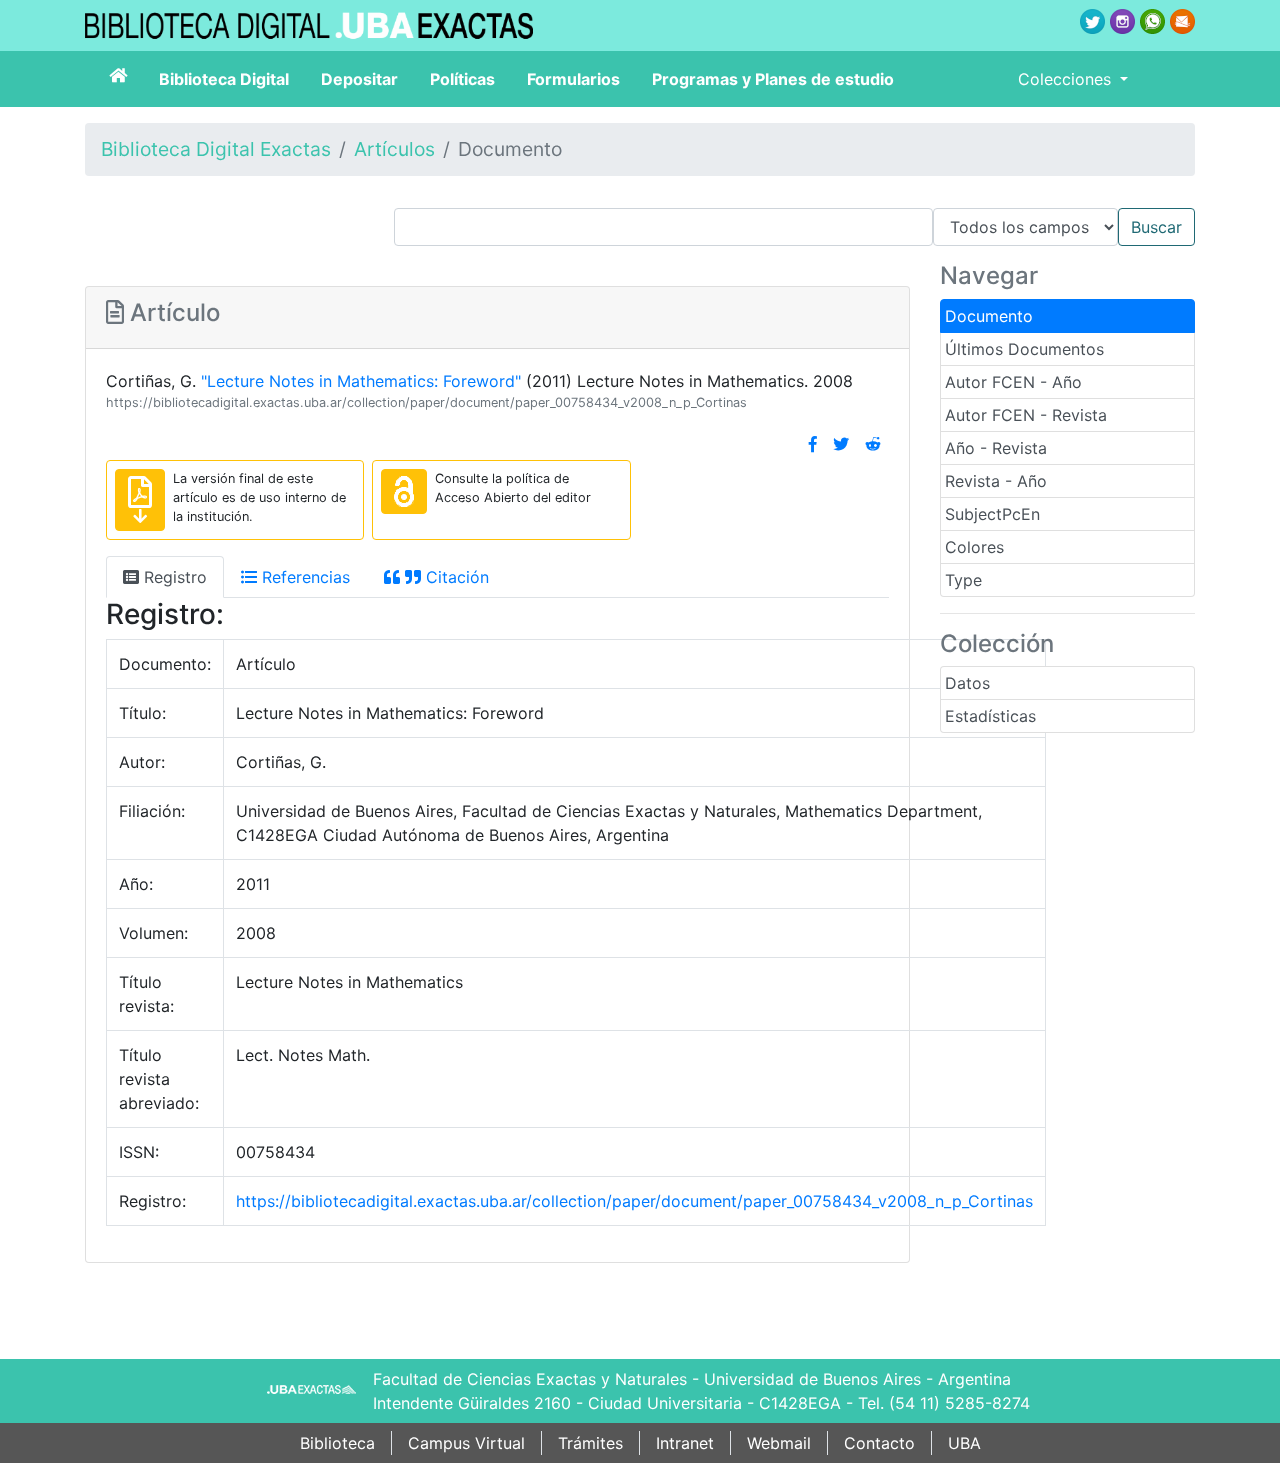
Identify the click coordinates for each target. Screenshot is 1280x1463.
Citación (455, 577)
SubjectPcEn (992, 514)
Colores (974, 547)
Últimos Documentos (1024, 349)
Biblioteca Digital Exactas (216, 149)
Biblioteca (337, 1443)
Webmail (779, 1443)
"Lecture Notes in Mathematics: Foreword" (361, 381)
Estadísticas (990, 716)
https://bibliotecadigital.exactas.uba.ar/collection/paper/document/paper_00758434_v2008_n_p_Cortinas (426, 402)
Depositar (359, 79)
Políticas (462, 79)
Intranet (685, 1443)
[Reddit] (873, 444)
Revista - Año (996, 481)
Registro (173, 577)
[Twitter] (841, 444)
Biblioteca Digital (224, 79)
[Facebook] (813, 444)
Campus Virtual (466, 1443)
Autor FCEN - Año (1013, 382)
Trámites (590, 1443)
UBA (964, 1443)
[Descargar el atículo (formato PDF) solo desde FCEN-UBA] (140, 500)
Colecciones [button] (1067, 79)
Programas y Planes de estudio (773, 79)
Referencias (303, 577)
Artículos (394, 149)
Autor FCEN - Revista (1026, 415)
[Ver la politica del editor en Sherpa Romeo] (404, 491)
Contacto (879, 1443)
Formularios (573, 79)
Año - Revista (996, 448)
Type (963, 580)
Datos (967, 683)
